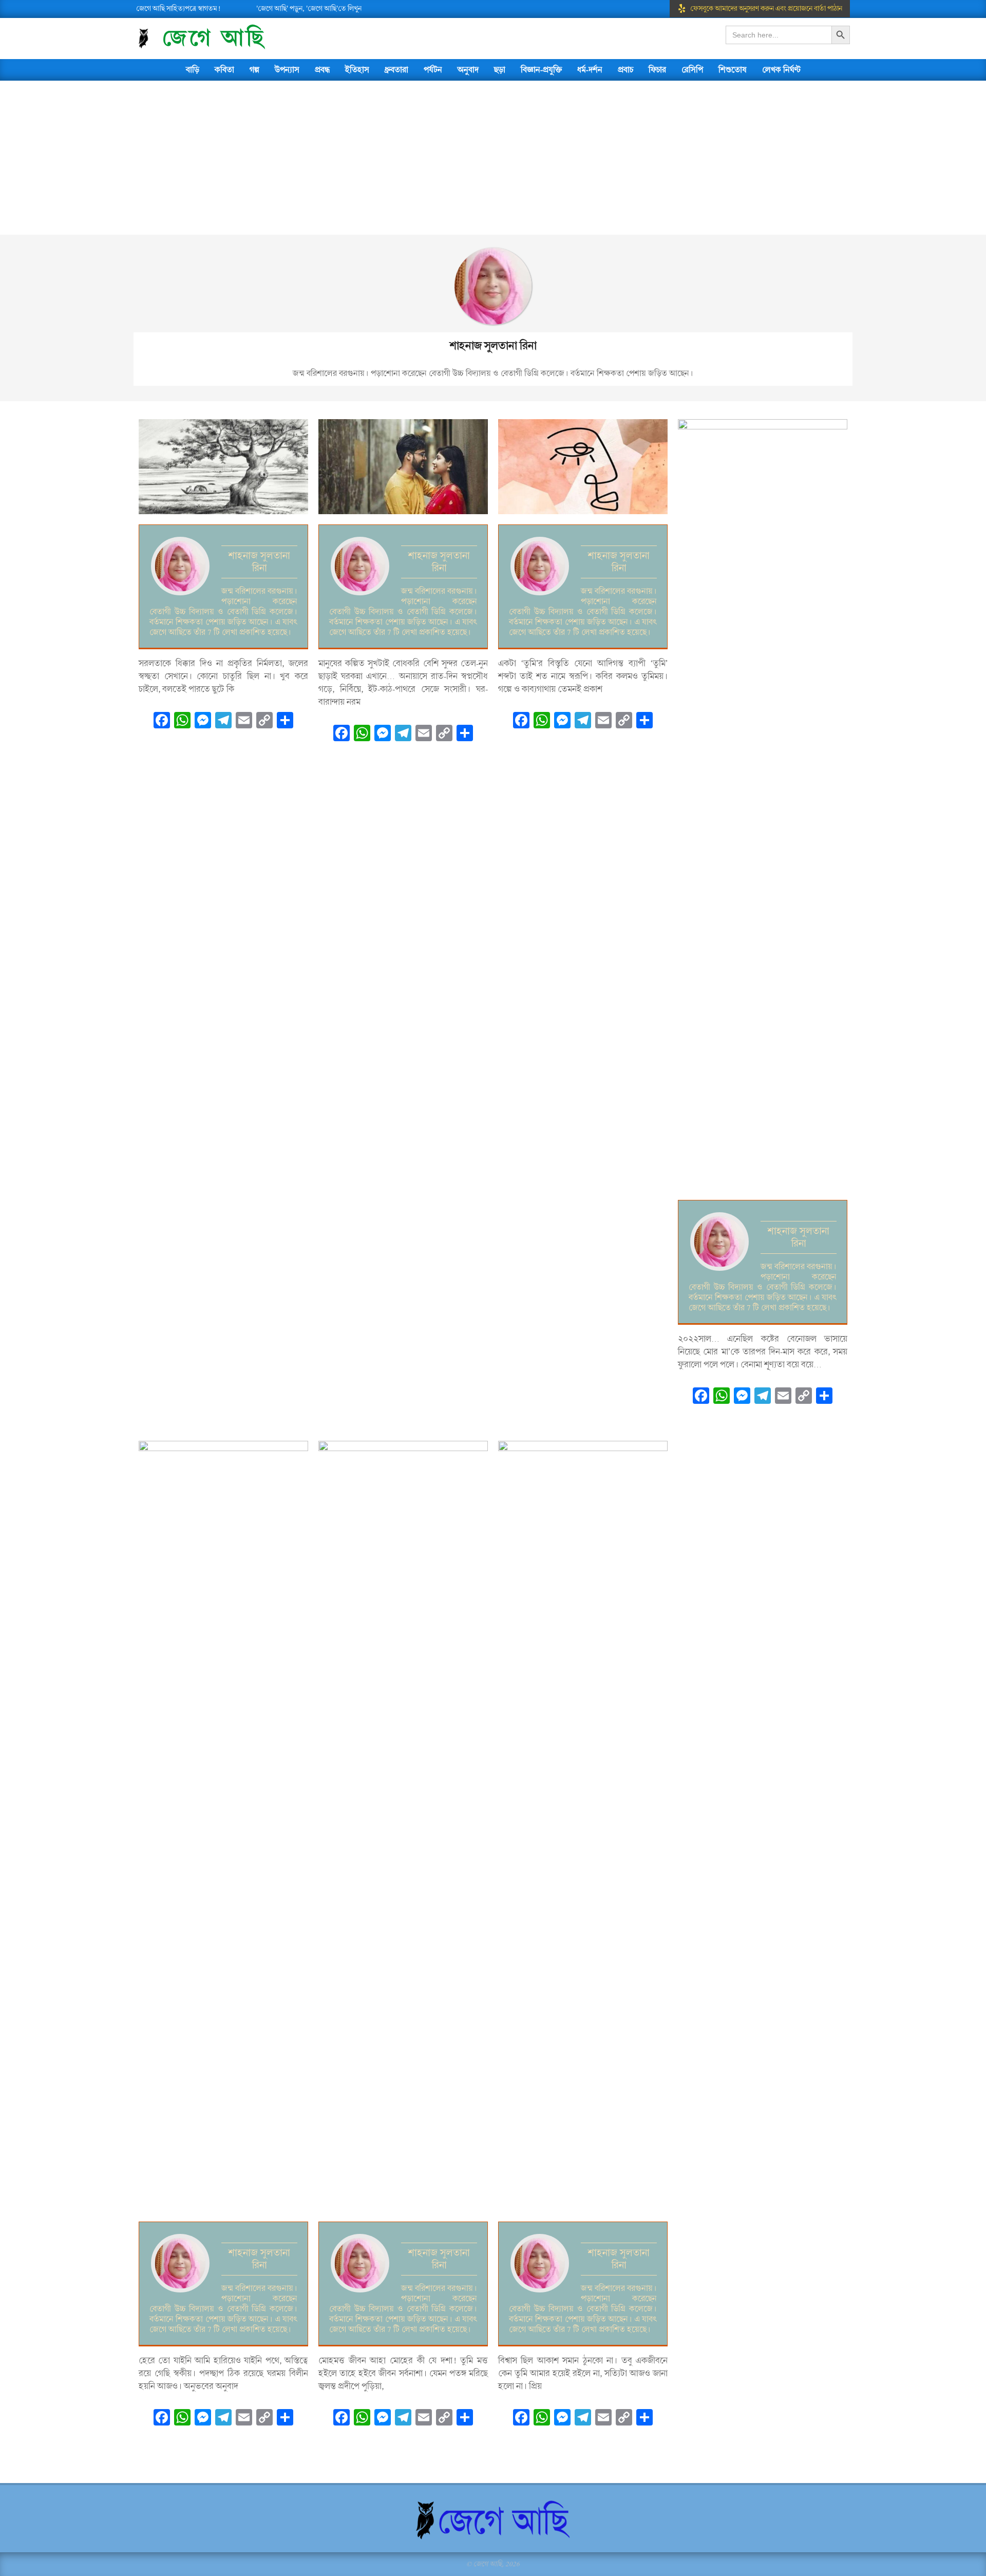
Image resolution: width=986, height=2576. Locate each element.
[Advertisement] (493, 158)
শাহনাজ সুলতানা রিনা (259, 562)
